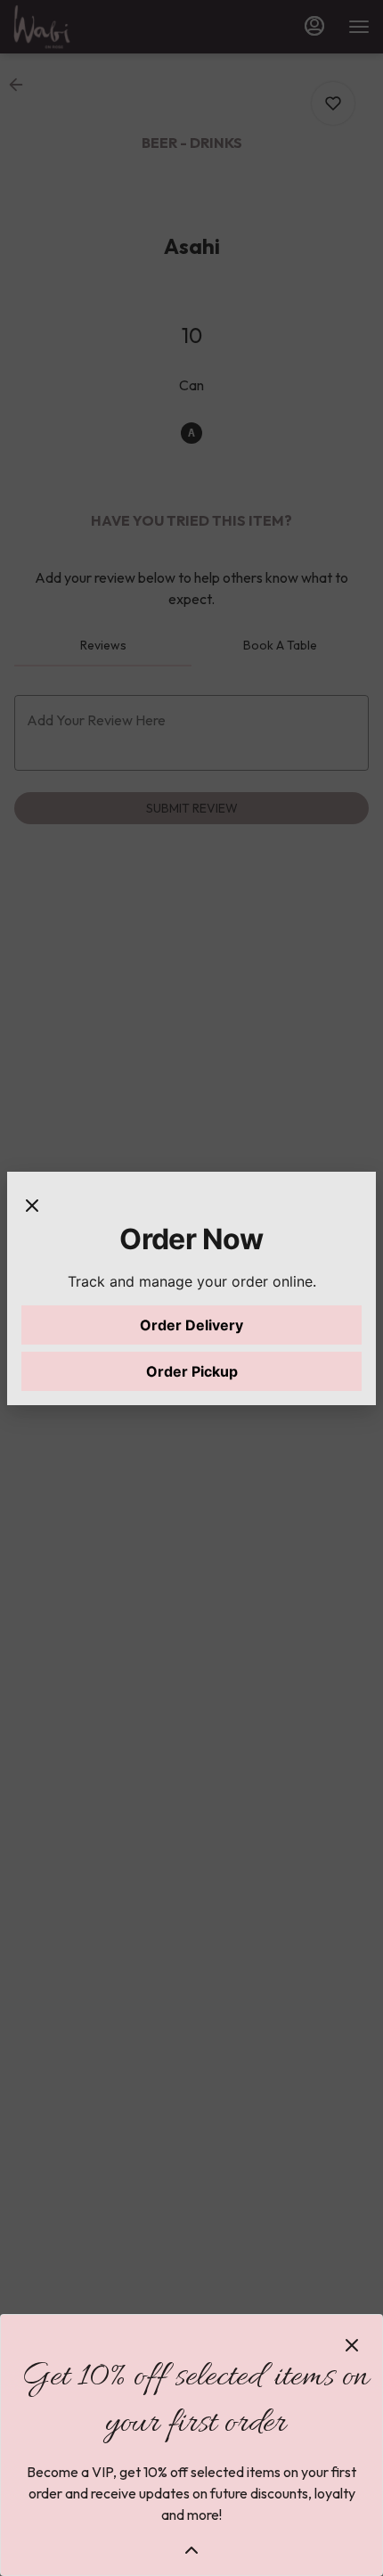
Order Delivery (191, 1325)
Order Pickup (192, 1371)
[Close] (32, 1204)
